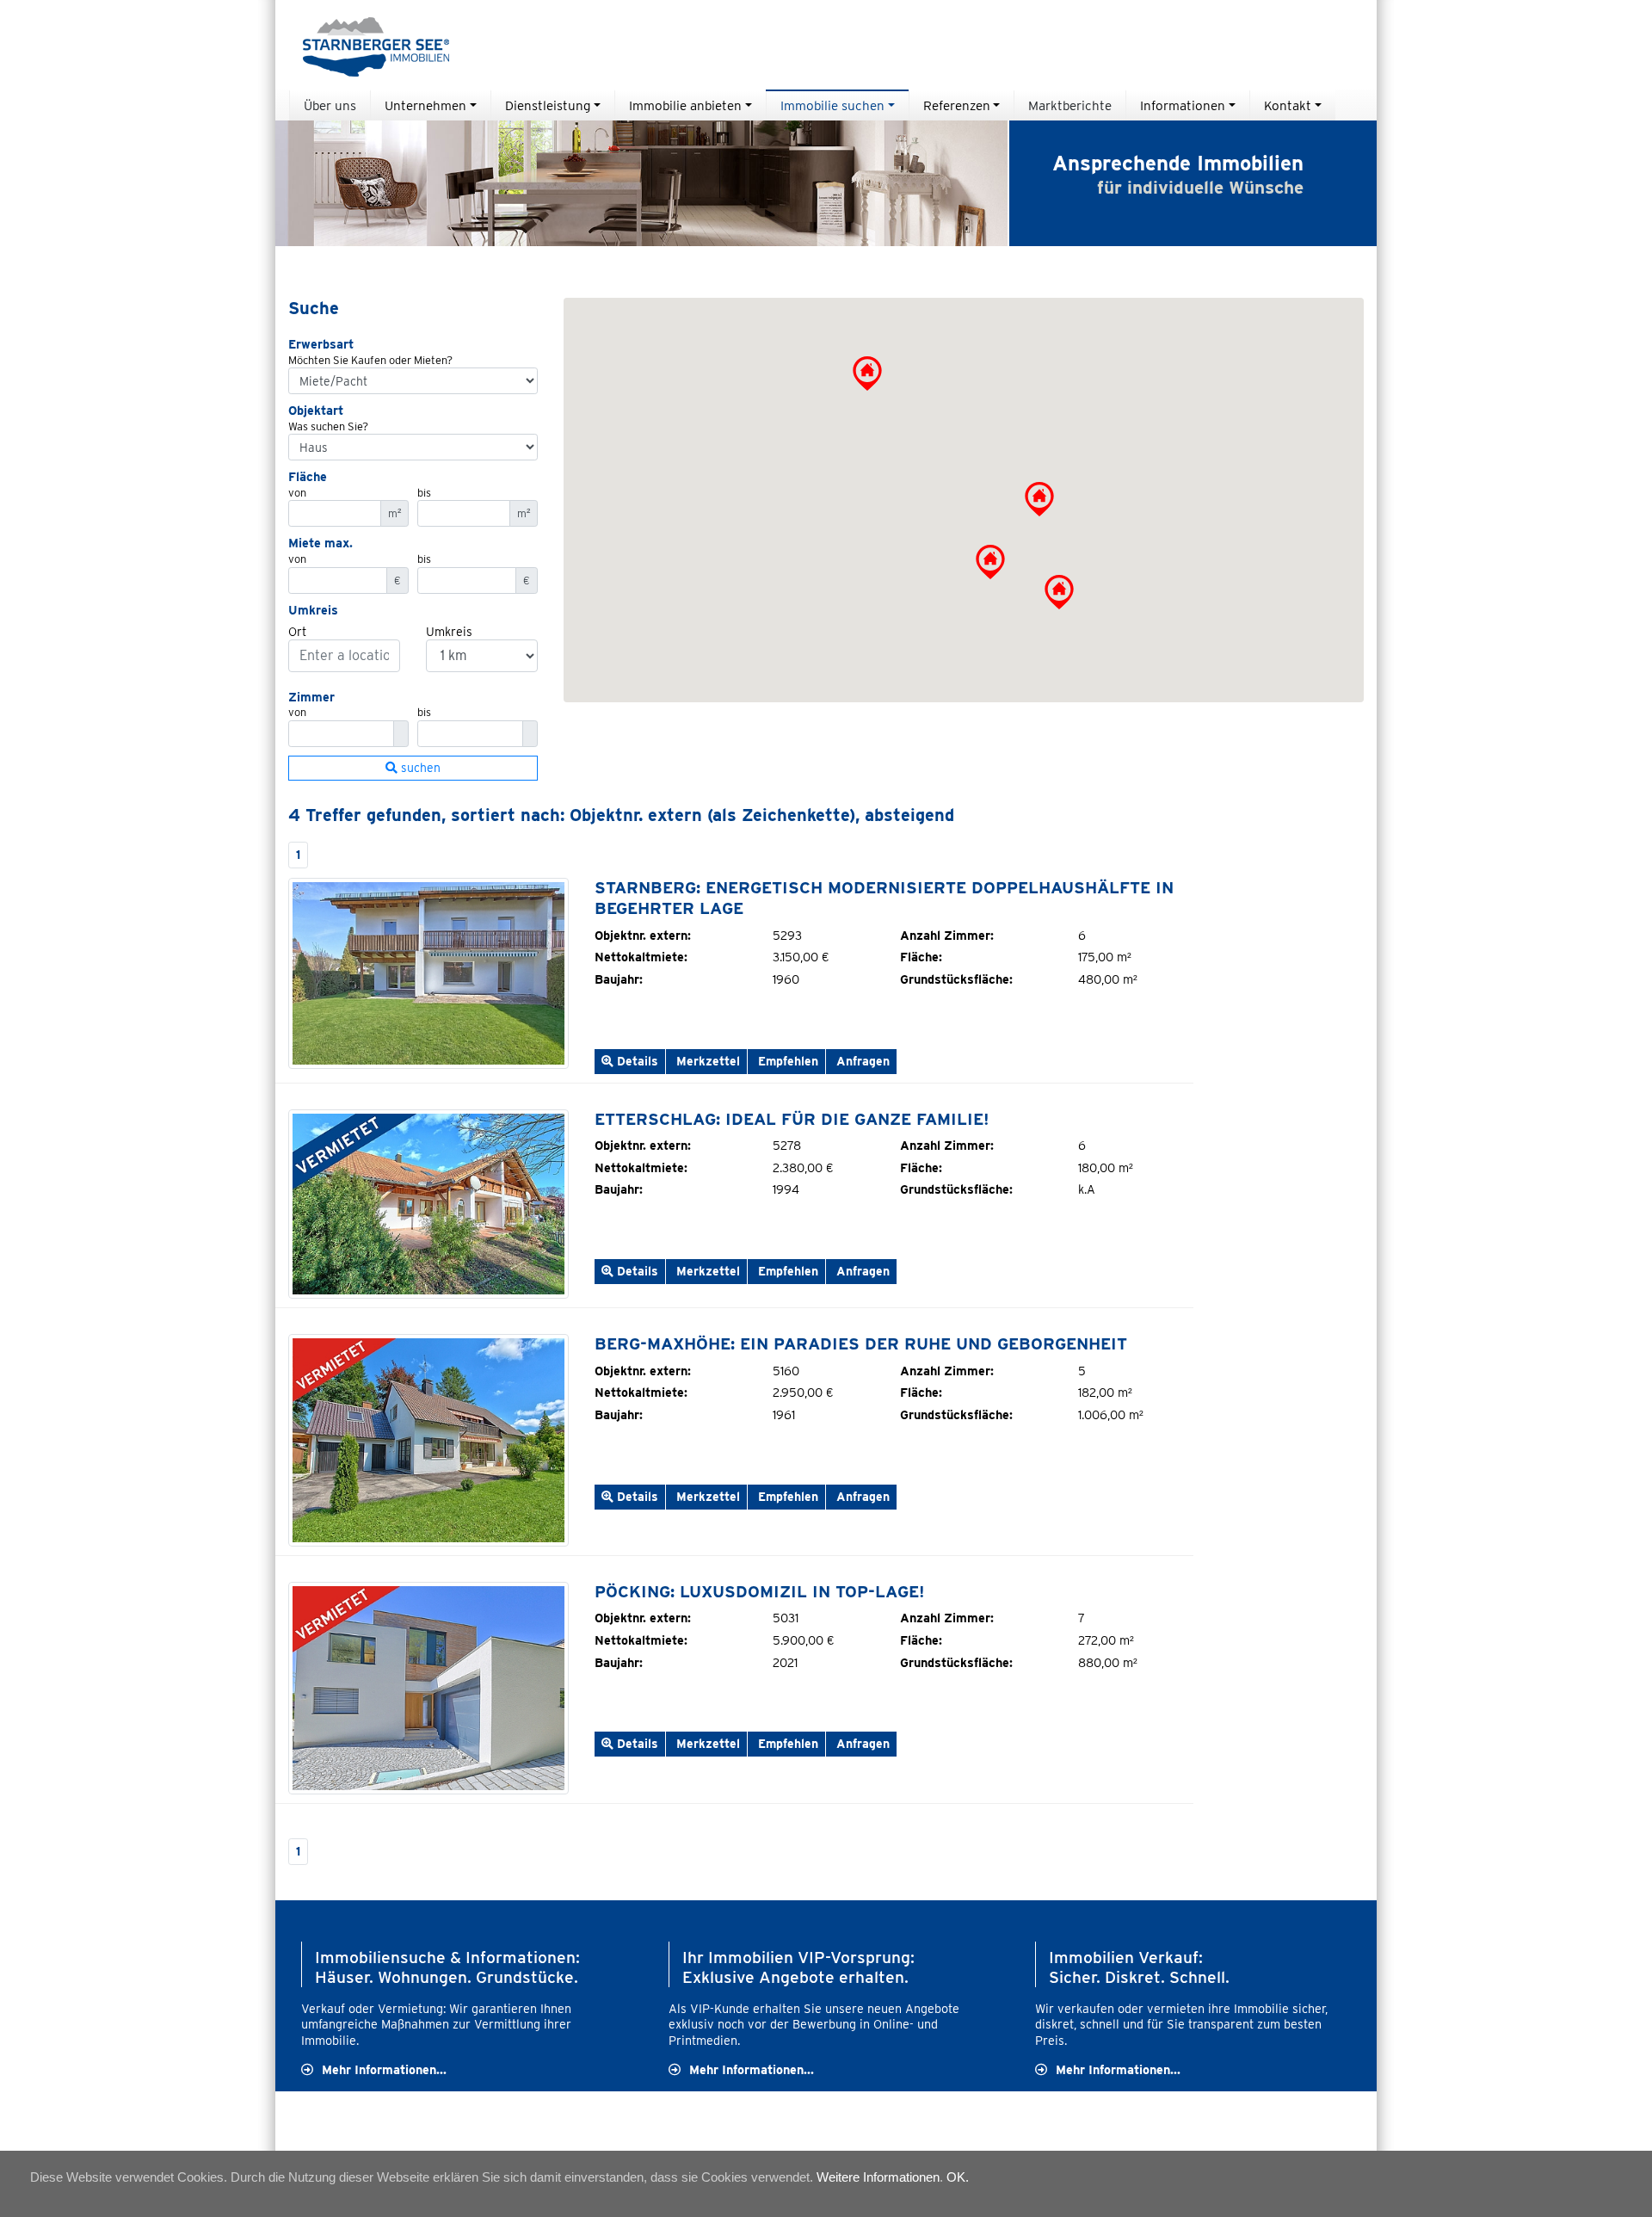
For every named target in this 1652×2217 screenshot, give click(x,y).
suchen (419, 768)
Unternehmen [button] (425, 105)
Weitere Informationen (878, 2177)
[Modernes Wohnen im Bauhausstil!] (428, 1686)
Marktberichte (1070, 105)
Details (636, 1061)
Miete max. (321, 543)
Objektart (316, 410)
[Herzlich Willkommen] (428, 1439)
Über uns (330, 105)
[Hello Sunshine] (428, 1203)
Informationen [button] (1183, 105)
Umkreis (313, 610)
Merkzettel (708, 1061)
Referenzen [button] (957, 105)
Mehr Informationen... (384, 2069)
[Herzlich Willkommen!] (428, 973)
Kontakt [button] (1288, 105)
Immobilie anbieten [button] (685, 105)
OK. (958, 2177)
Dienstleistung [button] (548, 105)
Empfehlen (786, 1061)
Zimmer (311, 697)
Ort (297, 631)
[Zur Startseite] (369, 45)
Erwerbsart (321, 344)
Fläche (308, 476)
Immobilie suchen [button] (832, 105)
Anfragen (861, 1061)
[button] (1039, 499)
